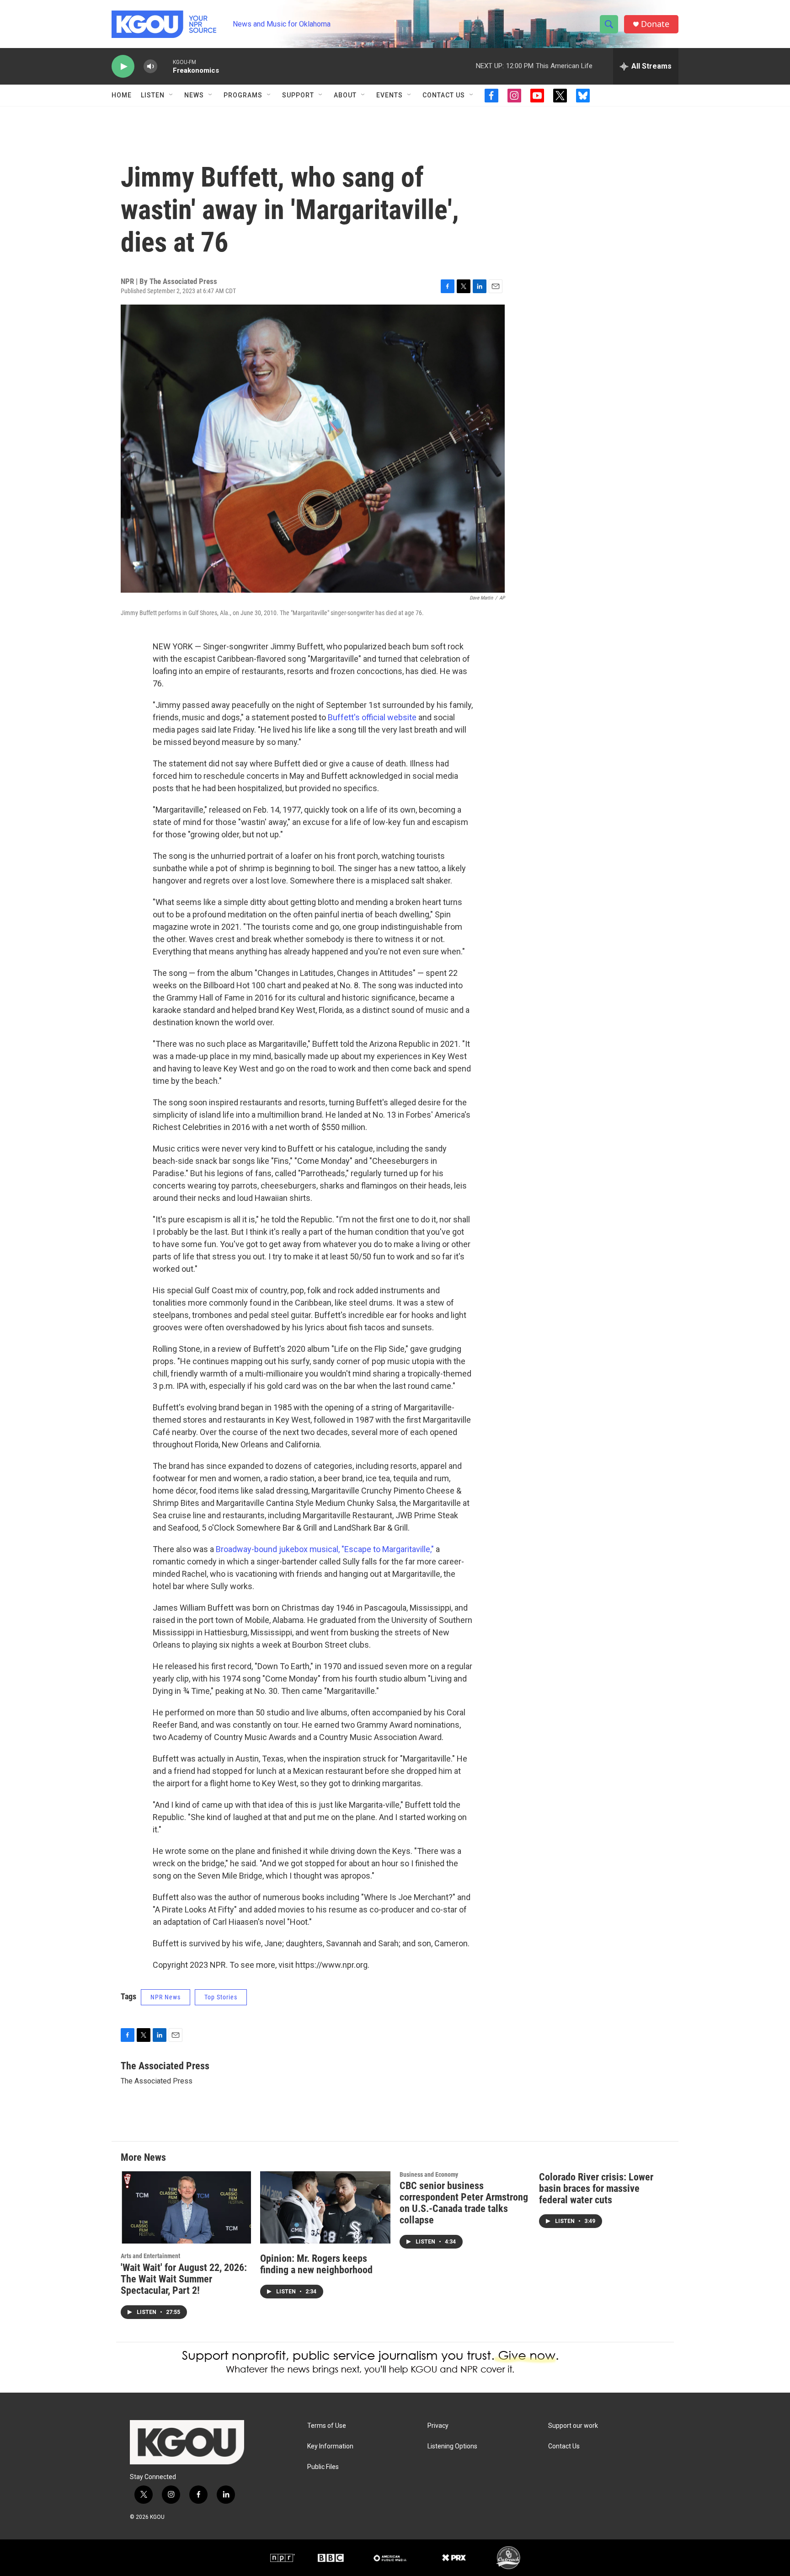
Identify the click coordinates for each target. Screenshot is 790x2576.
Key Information (330, 2446)
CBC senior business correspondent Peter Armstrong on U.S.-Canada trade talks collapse (464, 2203)
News (194, 95)
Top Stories (221, 1997)
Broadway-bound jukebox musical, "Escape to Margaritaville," (326, 1549)
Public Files (323, 2467)
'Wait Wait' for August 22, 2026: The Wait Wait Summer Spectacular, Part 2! (184, 2279)
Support (298, 95)
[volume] (150, 67)
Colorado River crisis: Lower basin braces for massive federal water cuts (596, 2188)
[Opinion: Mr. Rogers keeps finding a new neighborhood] (325, 2208)
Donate (655, 24)
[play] (123, 67)
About (345, 95)
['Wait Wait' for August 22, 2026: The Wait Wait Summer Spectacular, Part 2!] (186, 2208)
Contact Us (444, 95)
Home (122, 95)
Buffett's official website (372, 717)
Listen (153, 95)
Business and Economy (429, 2174)
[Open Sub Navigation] (171, 95)
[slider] (165, 66)
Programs (243, 95)
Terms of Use (327, 2426)
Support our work (573, 2426)
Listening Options (452, 2446)
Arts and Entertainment (150, 2256)
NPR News (165, 1997)
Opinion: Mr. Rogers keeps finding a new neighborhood (316, 2264)
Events (390, 95)
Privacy (438, 2426)
